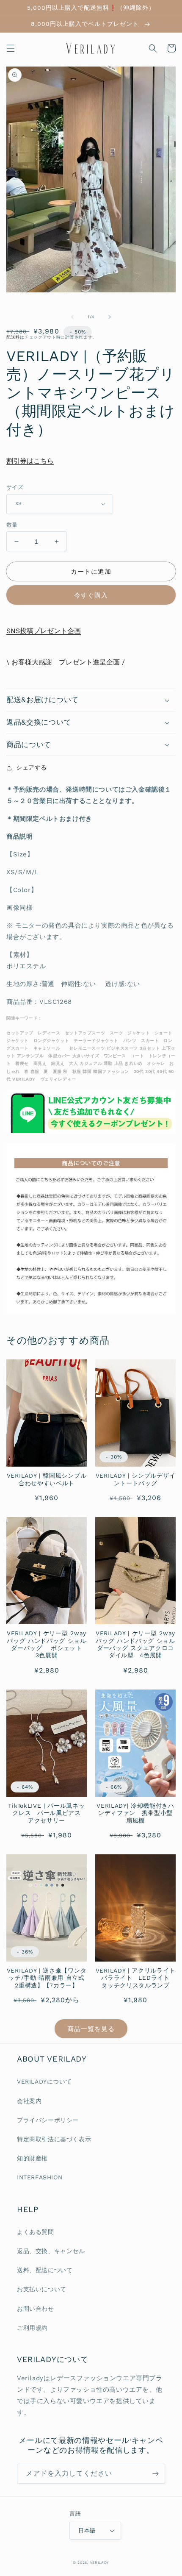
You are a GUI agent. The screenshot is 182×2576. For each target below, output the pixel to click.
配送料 (13, 337)
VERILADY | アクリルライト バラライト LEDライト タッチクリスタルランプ (136, 1978)
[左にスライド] (72, 317)
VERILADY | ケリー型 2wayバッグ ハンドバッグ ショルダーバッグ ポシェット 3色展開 (47, 1644)
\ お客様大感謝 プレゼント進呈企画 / (66, 662)
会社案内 (29, 2101)
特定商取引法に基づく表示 (54, 2139)
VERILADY (100, 2562)
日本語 (87, 2530)
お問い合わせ (36, 2309)
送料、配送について (45, 2270)
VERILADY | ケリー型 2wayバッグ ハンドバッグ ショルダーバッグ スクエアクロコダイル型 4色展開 (135, 1644)
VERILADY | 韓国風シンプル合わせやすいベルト (47, 1479)
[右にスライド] (110, 317)
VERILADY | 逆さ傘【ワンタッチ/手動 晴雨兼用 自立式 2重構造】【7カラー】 (47, 1978)
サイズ (15, 487)
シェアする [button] (32, 767)
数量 (12, 525)
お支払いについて (42, 2289)
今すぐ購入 (91, 595)
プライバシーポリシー (48, 2120)
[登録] (155, 2474)
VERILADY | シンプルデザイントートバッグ (135, 1479)
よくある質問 (36, 2232)
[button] (11, 48)
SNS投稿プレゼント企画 (44, 631)
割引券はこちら (30, 461)
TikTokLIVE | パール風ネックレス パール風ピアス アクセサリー (47, 1813)
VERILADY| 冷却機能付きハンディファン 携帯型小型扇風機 (135, 1813)
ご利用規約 (32, 2328)
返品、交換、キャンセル (51, 2251)
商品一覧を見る (91, 2029)
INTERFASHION (40, 2177)
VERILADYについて (44, 2081)
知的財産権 (32, 2158)
